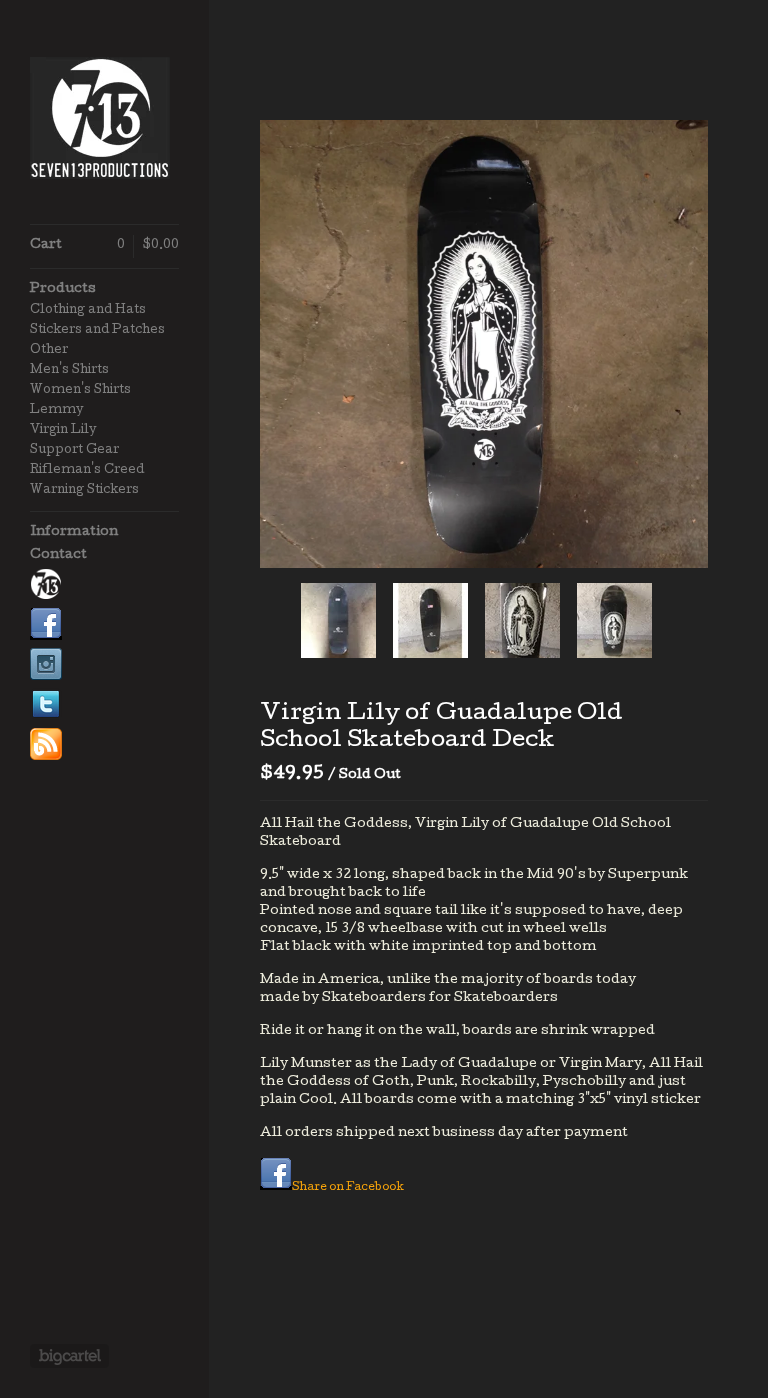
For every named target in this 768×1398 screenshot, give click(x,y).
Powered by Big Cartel (69, 1356)
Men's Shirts (69, 371)
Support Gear (74, 451)
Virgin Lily (63, 431)
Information (74, 532)
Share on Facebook (348, 1187)
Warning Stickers (84, 491)
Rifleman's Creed (87, 471)
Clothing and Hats (88, 311)
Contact (58, 555)
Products (63, 289)
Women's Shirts (80, 391)
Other (49, 351)
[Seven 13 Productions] (105, 123)
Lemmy (56, 411)
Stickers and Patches (97, 331)
